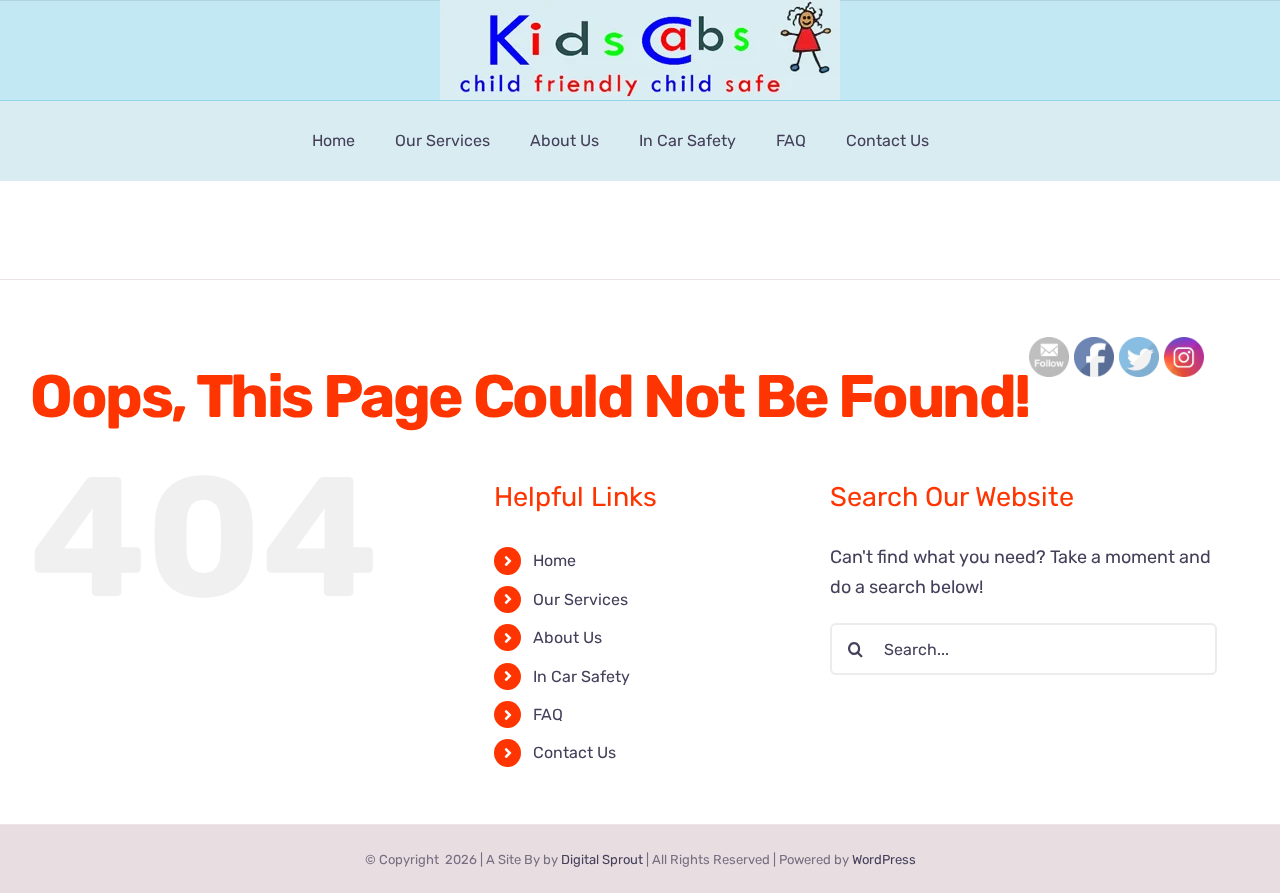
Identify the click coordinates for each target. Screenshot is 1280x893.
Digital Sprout (602, 859)
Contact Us (574, 752)
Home (554, 560)
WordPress (884, 859)
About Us (567, 637)
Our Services (580, 599)
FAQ (548, 714)
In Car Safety (581, 676)
